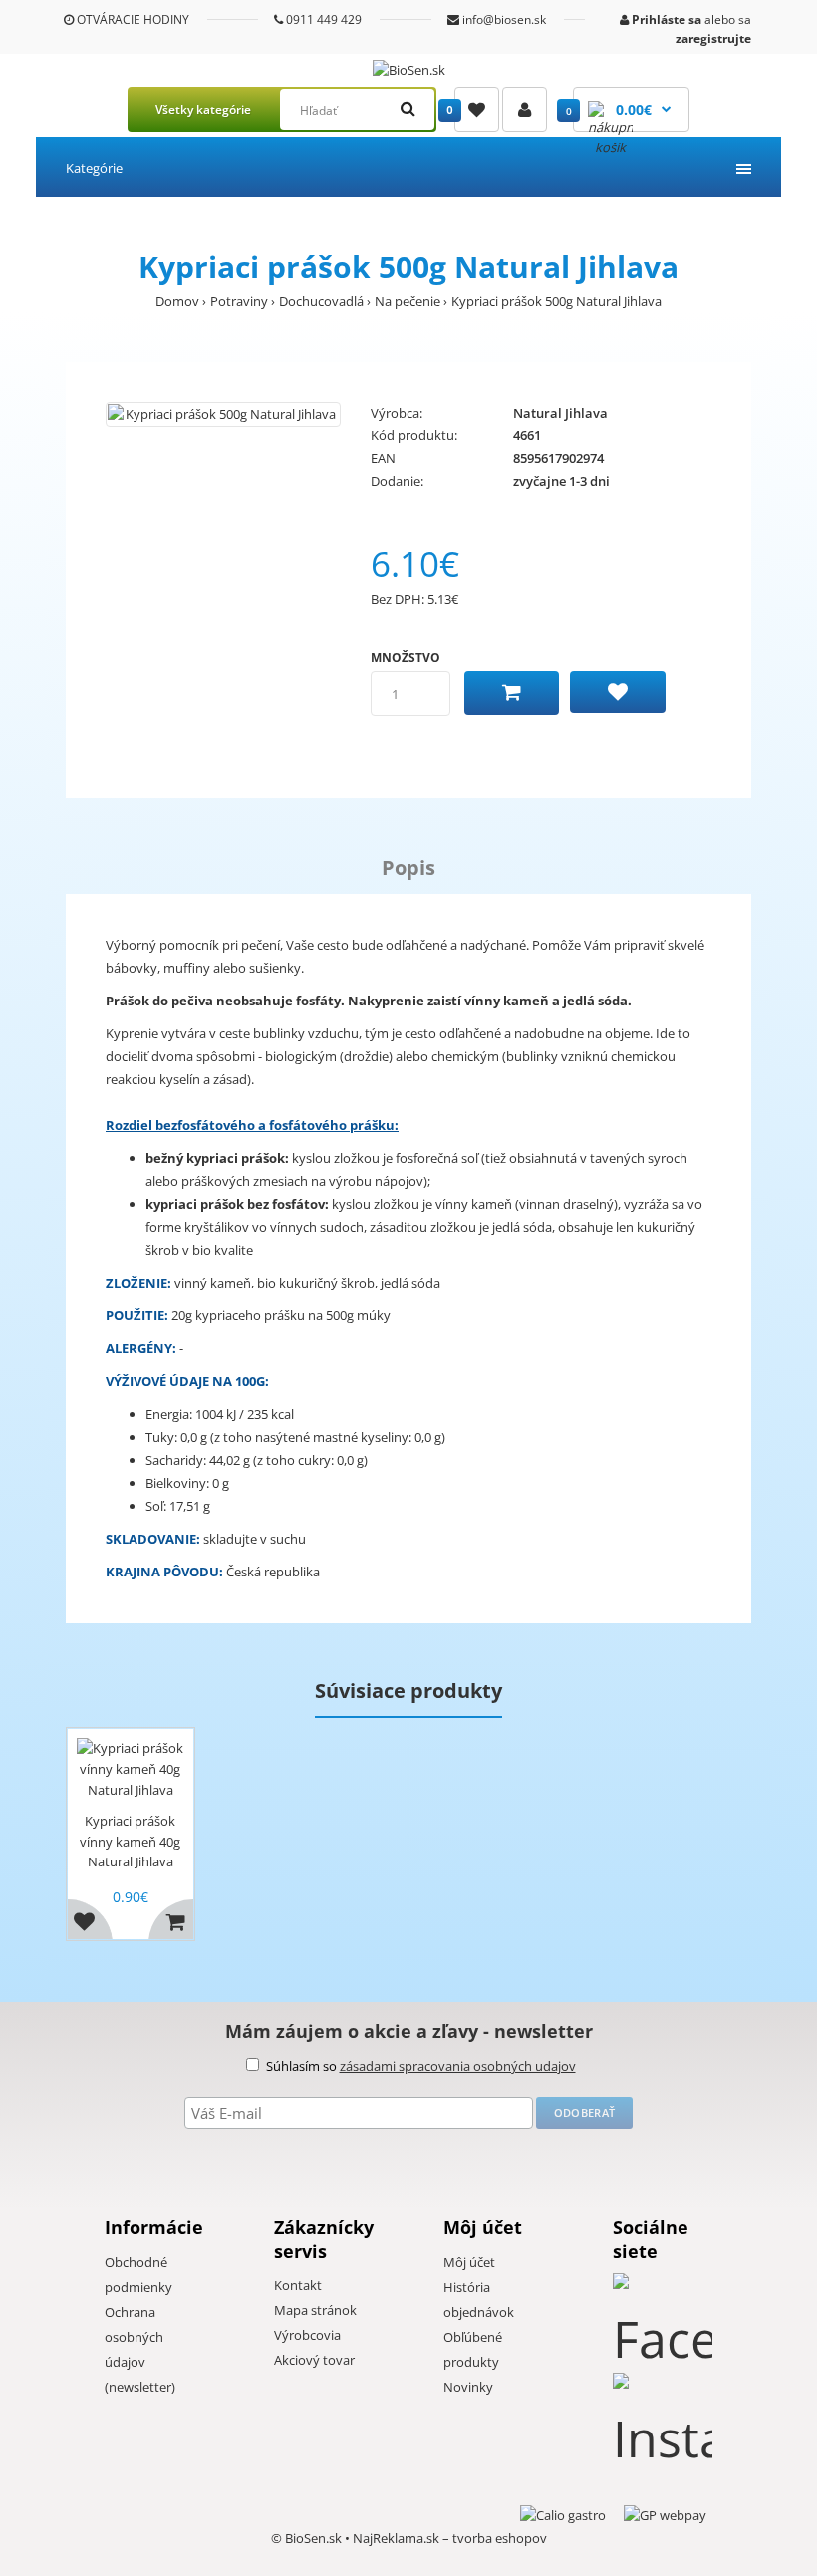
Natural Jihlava (560, 413)
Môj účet (469, 2262)
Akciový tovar (314, 2360)
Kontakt (298, 2285)
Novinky (468, 2387)
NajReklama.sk (396, 2538)
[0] (477, 109)
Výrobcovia (307, 2335)
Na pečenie (408, 301)
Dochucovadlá (321, 301)
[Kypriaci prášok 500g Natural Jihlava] (223, 414)
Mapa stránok (315, 2310)
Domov (177, 301)
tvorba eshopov (500, 2538)
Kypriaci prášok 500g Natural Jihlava (556, 301)
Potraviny (239, 301)
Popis (408, 867)
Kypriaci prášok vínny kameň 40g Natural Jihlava (130, 1842)
